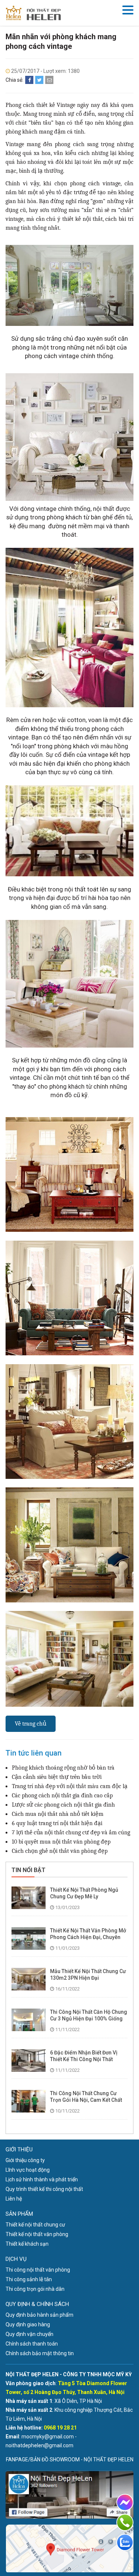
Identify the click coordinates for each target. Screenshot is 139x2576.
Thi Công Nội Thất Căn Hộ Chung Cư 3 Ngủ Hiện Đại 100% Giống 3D (89, 2019)
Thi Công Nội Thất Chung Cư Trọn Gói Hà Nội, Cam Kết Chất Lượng (86, 2100)
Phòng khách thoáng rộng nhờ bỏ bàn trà (63, 1768)
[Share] (29, 80)
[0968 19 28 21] (125, 2522)
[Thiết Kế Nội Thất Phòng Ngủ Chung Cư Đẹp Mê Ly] (29, 1897)
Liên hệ (14, 2199)
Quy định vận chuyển (29, 2334)
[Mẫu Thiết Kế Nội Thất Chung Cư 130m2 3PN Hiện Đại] (29, 1979)
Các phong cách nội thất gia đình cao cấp (62, 1796)
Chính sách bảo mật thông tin (40, 2353)
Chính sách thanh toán (32, 2344)
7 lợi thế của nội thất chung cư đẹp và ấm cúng (71, 1832)
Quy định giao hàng (28, 2324)
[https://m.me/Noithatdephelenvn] (125, 2502)
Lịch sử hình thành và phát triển (42, 2179)
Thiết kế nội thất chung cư (35, 2225)
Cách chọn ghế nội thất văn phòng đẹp (60, 1851)
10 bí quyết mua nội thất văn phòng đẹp (61, 1842)
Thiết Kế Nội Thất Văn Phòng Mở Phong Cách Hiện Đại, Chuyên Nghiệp (88, 1937)
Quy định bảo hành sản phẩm (39, 2315)
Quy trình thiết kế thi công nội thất (44, 2189)
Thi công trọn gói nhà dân (35, 2289)
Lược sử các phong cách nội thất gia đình (63, 1805)
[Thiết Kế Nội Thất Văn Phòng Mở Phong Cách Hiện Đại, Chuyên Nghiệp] (29, 1938)
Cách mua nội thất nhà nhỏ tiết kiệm (58, 1814)
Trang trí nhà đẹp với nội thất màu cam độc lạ (70, 1786)
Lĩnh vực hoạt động (28, 2170)
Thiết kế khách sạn (27, 2244)
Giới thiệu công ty (25, 2160)
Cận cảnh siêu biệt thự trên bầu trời (57, 1777)
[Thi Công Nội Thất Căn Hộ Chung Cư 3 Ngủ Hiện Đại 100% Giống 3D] (29, 2019)
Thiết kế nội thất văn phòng (37, 2234)
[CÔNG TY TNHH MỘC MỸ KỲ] (33, 13)
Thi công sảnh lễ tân (29, 2279)
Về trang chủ (31, 1724)
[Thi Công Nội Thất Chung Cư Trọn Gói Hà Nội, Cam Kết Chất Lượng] (29, 2101)
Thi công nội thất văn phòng (38, 2270)
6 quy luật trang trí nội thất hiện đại (57, 1823)
